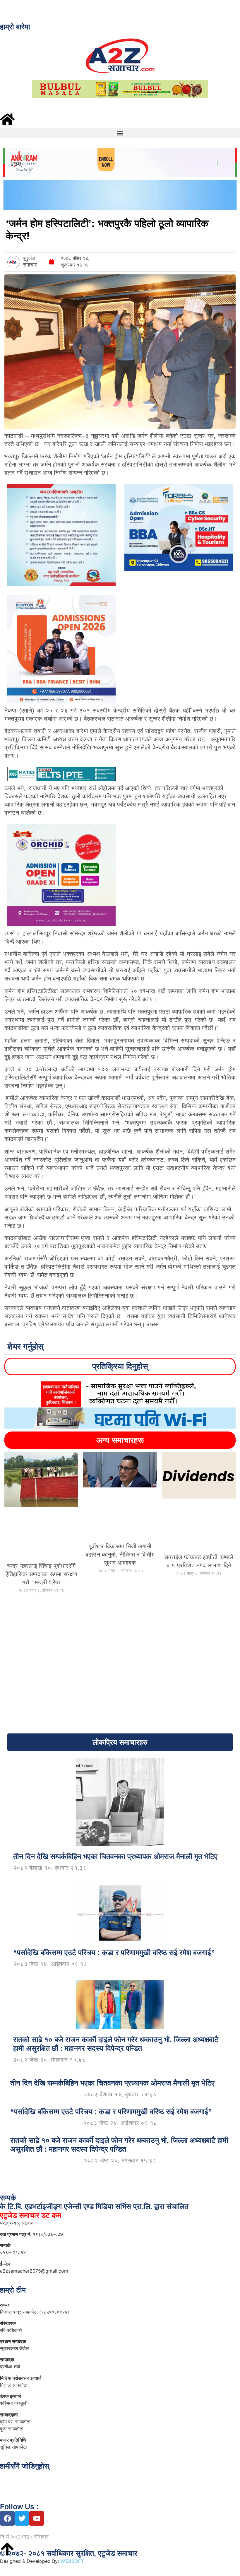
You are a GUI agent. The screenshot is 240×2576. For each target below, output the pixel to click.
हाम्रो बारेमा (15, 27)
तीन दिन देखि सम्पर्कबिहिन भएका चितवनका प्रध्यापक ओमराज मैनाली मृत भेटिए (112, 2083)
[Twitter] (22, 2518)
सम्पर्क (8, 2198)
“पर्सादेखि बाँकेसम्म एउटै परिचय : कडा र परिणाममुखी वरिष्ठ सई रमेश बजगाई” (111, 2112)
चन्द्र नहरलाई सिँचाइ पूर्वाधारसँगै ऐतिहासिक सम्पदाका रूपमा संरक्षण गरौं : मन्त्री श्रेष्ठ (41, 1574)
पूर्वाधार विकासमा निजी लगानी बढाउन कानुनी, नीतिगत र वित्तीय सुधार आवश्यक (120, 1555)
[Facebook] (7, 2518)
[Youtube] (37, 2518)
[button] (120, 133)
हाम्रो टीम (13, 2290)
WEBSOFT (80, 2561)
